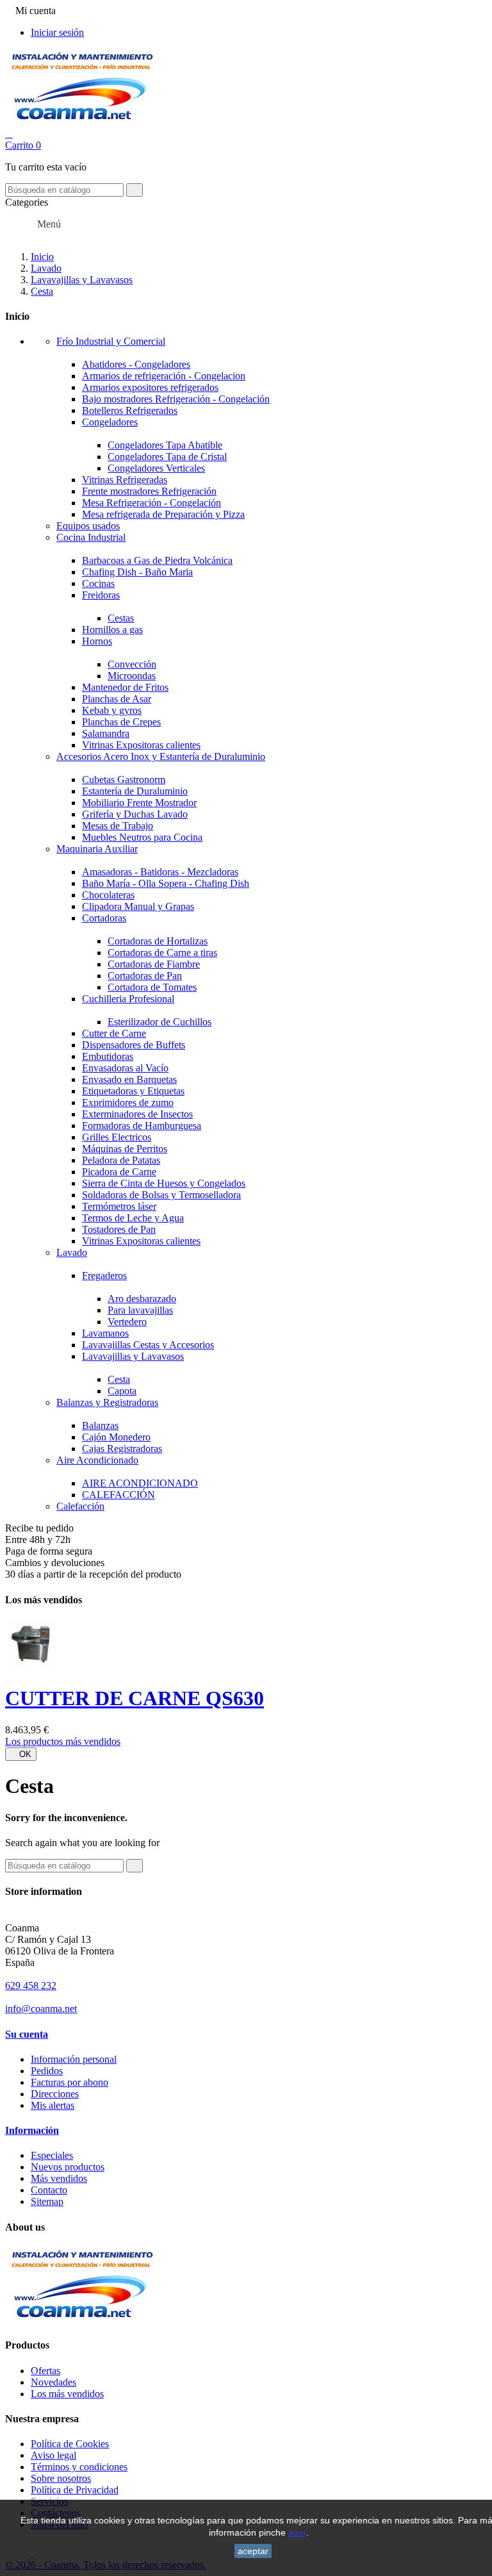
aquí (297, 2532)
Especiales (52, 2155)
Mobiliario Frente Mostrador (139, 803)
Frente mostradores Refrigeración (149, 491)
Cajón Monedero (116, 1437)
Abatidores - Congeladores (136, 364)
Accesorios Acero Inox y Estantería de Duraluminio (161, 756)
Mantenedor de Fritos (125, 687)
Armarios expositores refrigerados (150, 387)
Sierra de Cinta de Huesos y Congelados (164, 1183)
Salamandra (106, 733)
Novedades (53, 2382)
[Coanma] (80, 2320)
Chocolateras (108, 895)
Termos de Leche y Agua (133, 1218)
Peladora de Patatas (121, 1160)
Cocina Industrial (91, 537)
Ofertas (45, 2371)
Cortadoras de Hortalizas (158, 941)
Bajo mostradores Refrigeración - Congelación (176, 399)
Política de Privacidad (75, 2490)
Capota (122, 1391)
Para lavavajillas (140, 1310)
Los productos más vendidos (63, 1741)
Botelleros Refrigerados (130, 410)
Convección (132, 664)
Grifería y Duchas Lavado (135, 814)
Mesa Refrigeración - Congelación (152, 503)
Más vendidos (59, 2178)
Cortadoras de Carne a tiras (162, 953)
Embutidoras (108, 1056)
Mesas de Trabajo (118, 826)
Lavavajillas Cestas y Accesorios (148, 1345)
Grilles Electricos (117, 1137)
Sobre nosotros (61, 2478)
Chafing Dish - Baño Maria (137, 572)
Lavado (72, 1252)
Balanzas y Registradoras (107, 1402)
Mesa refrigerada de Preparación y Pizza (163, 514)
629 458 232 (31, 1986)
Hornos (97, 641)
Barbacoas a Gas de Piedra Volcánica (157, 560)
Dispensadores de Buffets (134, 1045)
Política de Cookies (70, 2444)
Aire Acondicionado (97, 1460)
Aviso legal (53, 2455)
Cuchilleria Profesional (128, 999)
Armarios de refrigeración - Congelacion (164, 376)
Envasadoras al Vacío (125, 1068)
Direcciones (55, 2094)
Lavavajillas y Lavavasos (133, 1356)
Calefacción (80, 1506)
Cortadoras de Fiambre (154, 964)
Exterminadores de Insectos (137, 1114)
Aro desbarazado (142, 1299)
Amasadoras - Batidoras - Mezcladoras (160, 872)
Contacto (49, 2190)
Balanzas (100, 1425)
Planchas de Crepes (121, 722)
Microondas (132, 676)
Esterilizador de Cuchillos (160, 1022)
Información (32, 2130)
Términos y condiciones (79, 2467)
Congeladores (110, 422)
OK (21, 1754)
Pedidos (47, 2071)
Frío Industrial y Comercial (111, 341)
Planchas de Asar (117, 699)
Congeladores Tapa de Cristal (167, 457)
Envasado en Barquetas (129, 1079)
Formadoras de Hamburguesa (142, 1126)
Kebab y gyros (112, 710)
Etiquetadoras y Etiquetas (133, 1091)
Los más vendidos (67, 2394)
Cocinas (98, 583)
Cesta (119, 1379)
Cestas (121, 618)
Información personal (74, 2059)
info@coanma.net (41, 2009)
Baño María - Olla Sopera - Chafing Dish (166, 883)
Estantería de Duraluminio (135, 791)
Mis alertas (53, 2105)
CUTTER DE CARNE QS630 (135, 1698)
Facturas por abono (70, 2082)
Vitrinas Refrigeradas (125, 480)
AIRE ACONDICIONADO (140, 1483)
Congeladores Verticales (156, 468)
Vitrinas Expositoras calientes (141, 745)
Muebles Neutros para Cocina (142, 837)
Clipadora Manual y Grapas (138, 906)
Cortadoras (104, 918)
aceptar (253, 2551)
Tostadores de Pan (119, 1229)
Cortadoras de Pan (145, 976)
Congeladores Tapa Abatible (165, 445)
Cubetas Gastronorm (124, 780)
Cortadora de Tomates (152, 987)
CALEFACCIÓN (119, 1495)
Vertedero (127, 1322)
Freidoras (101, 595)
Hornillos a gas (112, 630)
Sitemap (47, 2201)
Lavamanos (105, 1333)
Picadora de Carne (119, 1172)
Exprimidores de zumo (128, 1102)
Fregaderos (104, 1276)
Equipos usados (88, 526)
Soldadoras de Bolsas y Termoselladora (161, 1195)
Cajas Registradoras (122, 1449)
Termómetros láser (119, 1206)
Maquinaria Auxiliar (97, 849)
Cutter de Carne (114, 1033)
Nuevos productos (68, 2167)
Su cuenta (27, 2034)
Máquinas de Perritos (125, 1149)
